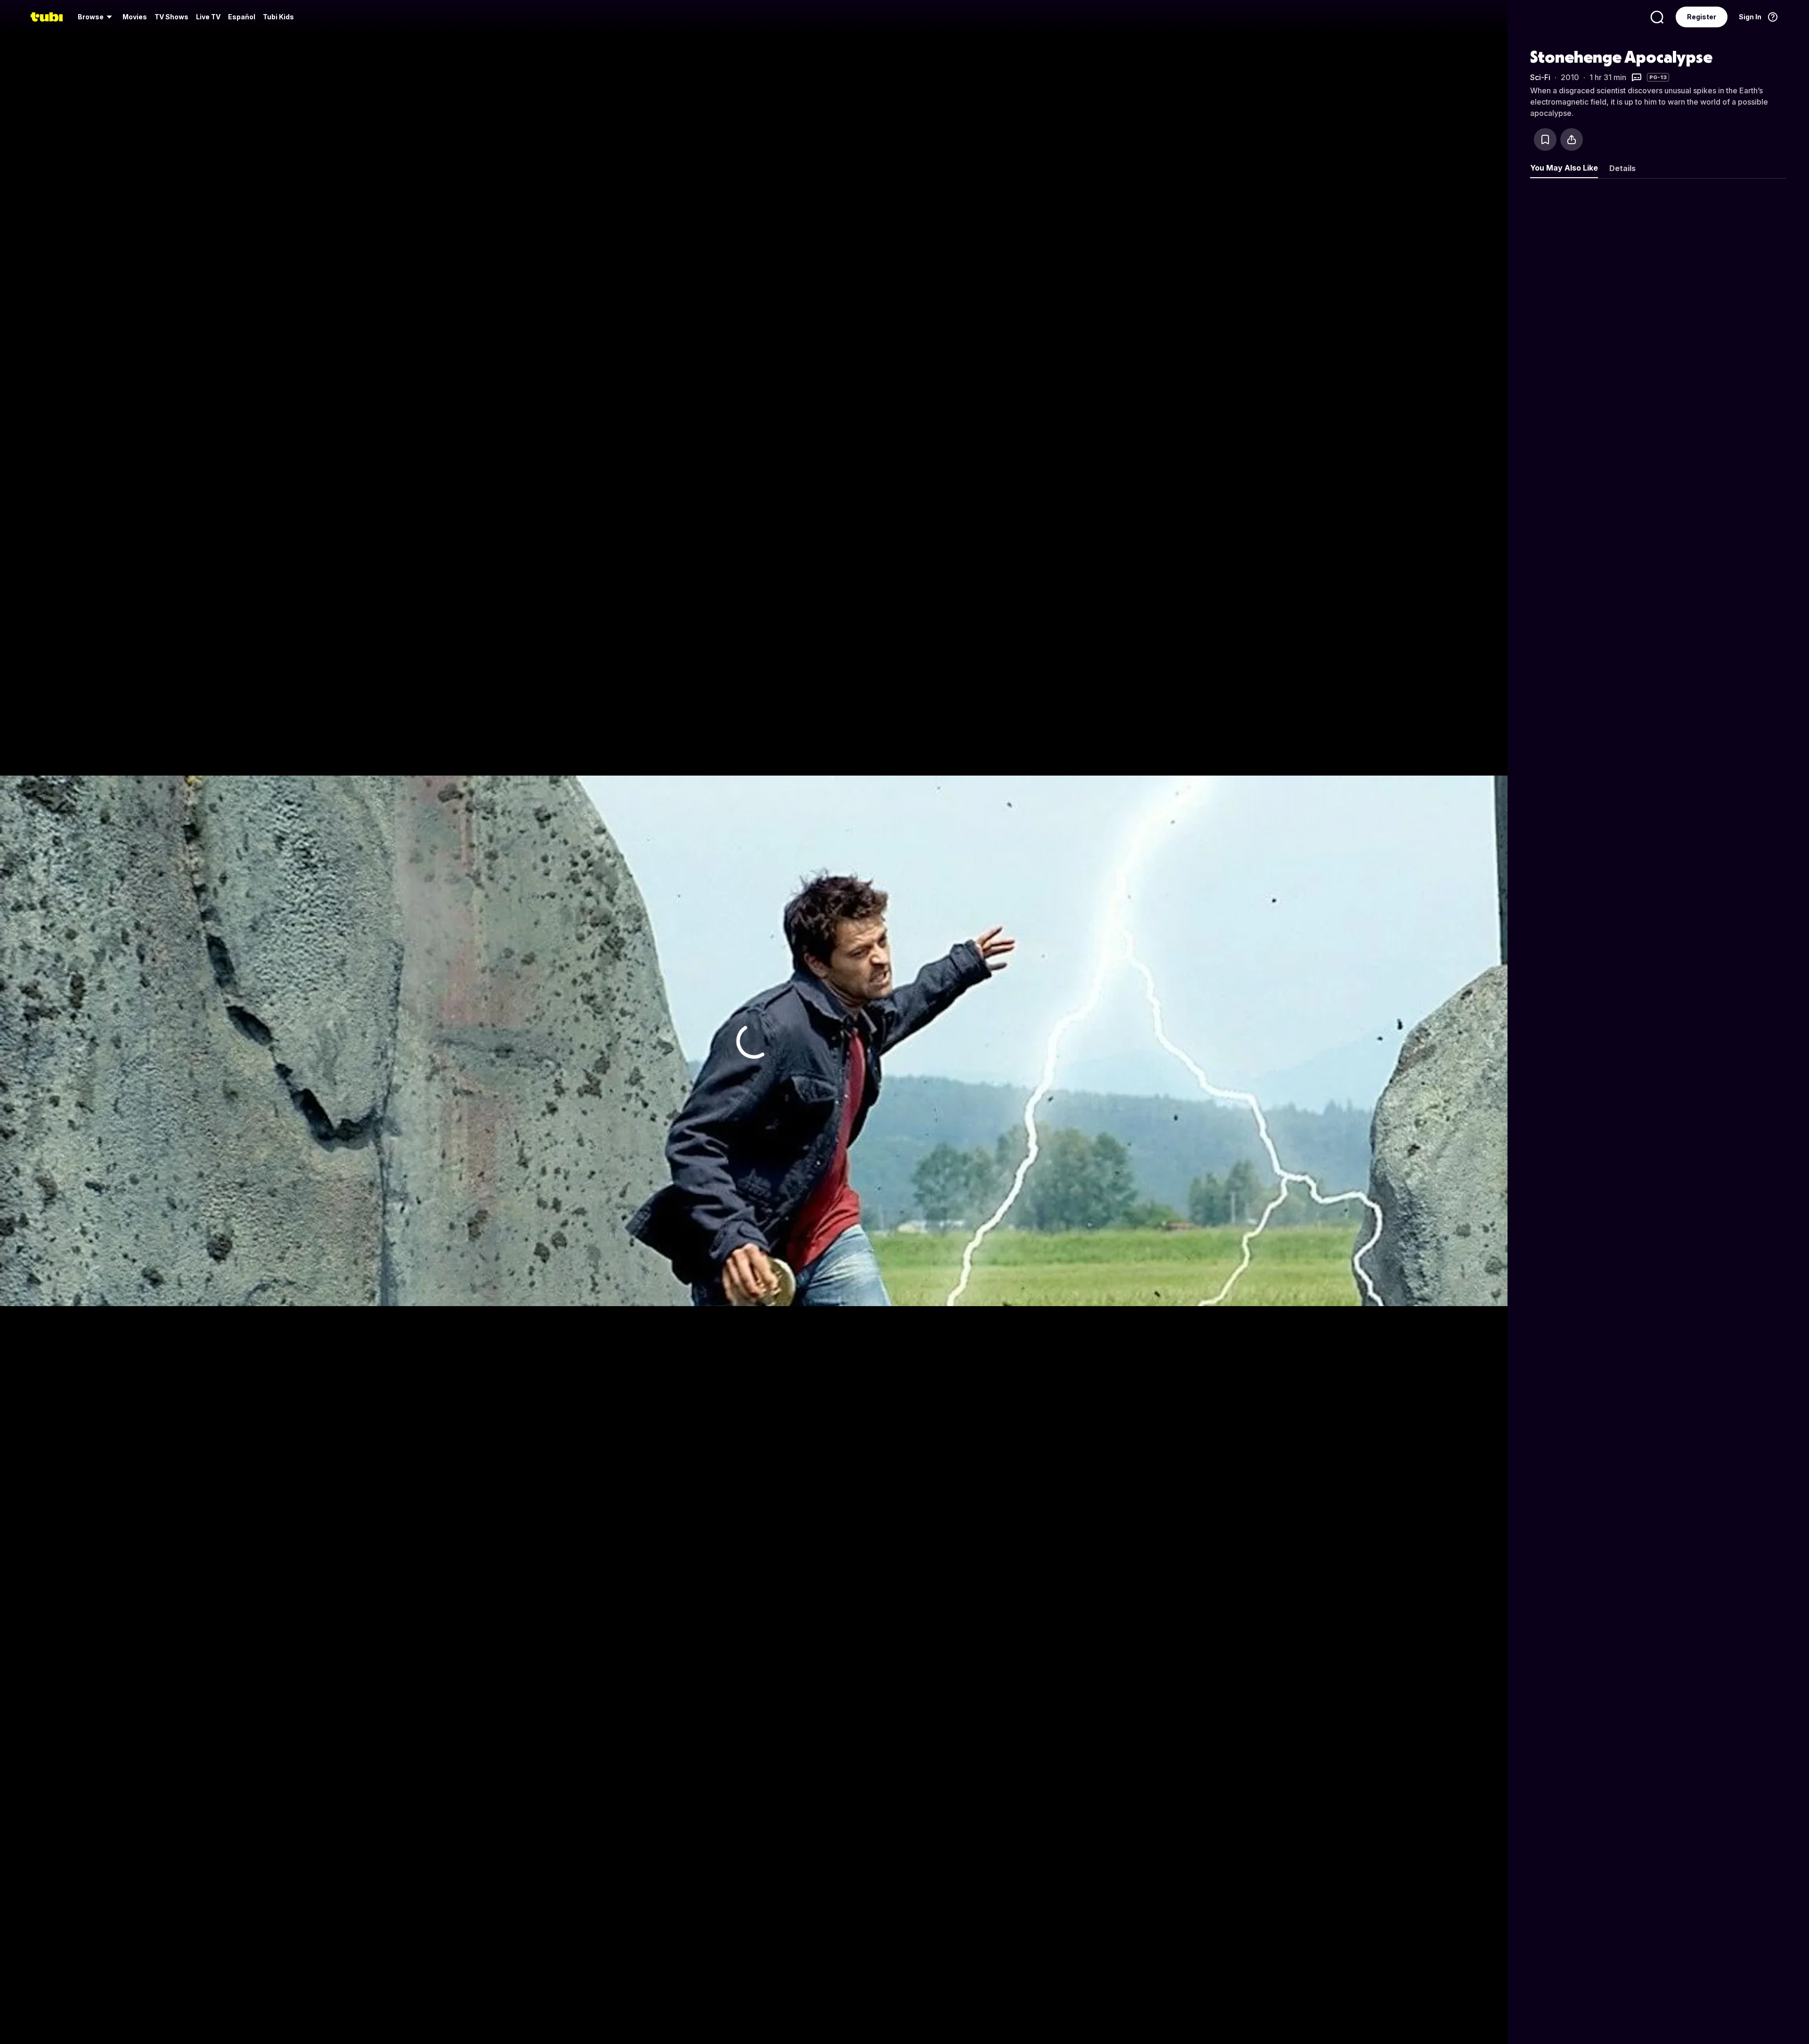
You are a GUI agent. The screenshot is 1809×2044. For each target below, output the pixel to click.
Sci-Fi (1540, 77)
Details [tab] (1622, 168)
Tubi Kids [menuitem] (278, 17)
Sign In (1750, 17)
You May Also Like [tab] (1564, 168)
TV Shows (171, 17)
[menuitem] (96, 17)
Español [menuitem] (242, 17)
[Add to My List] (1545, 139)
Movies (135, 17)
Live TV (208, 17)
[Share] (1572, 139)
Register (1702, 17)
